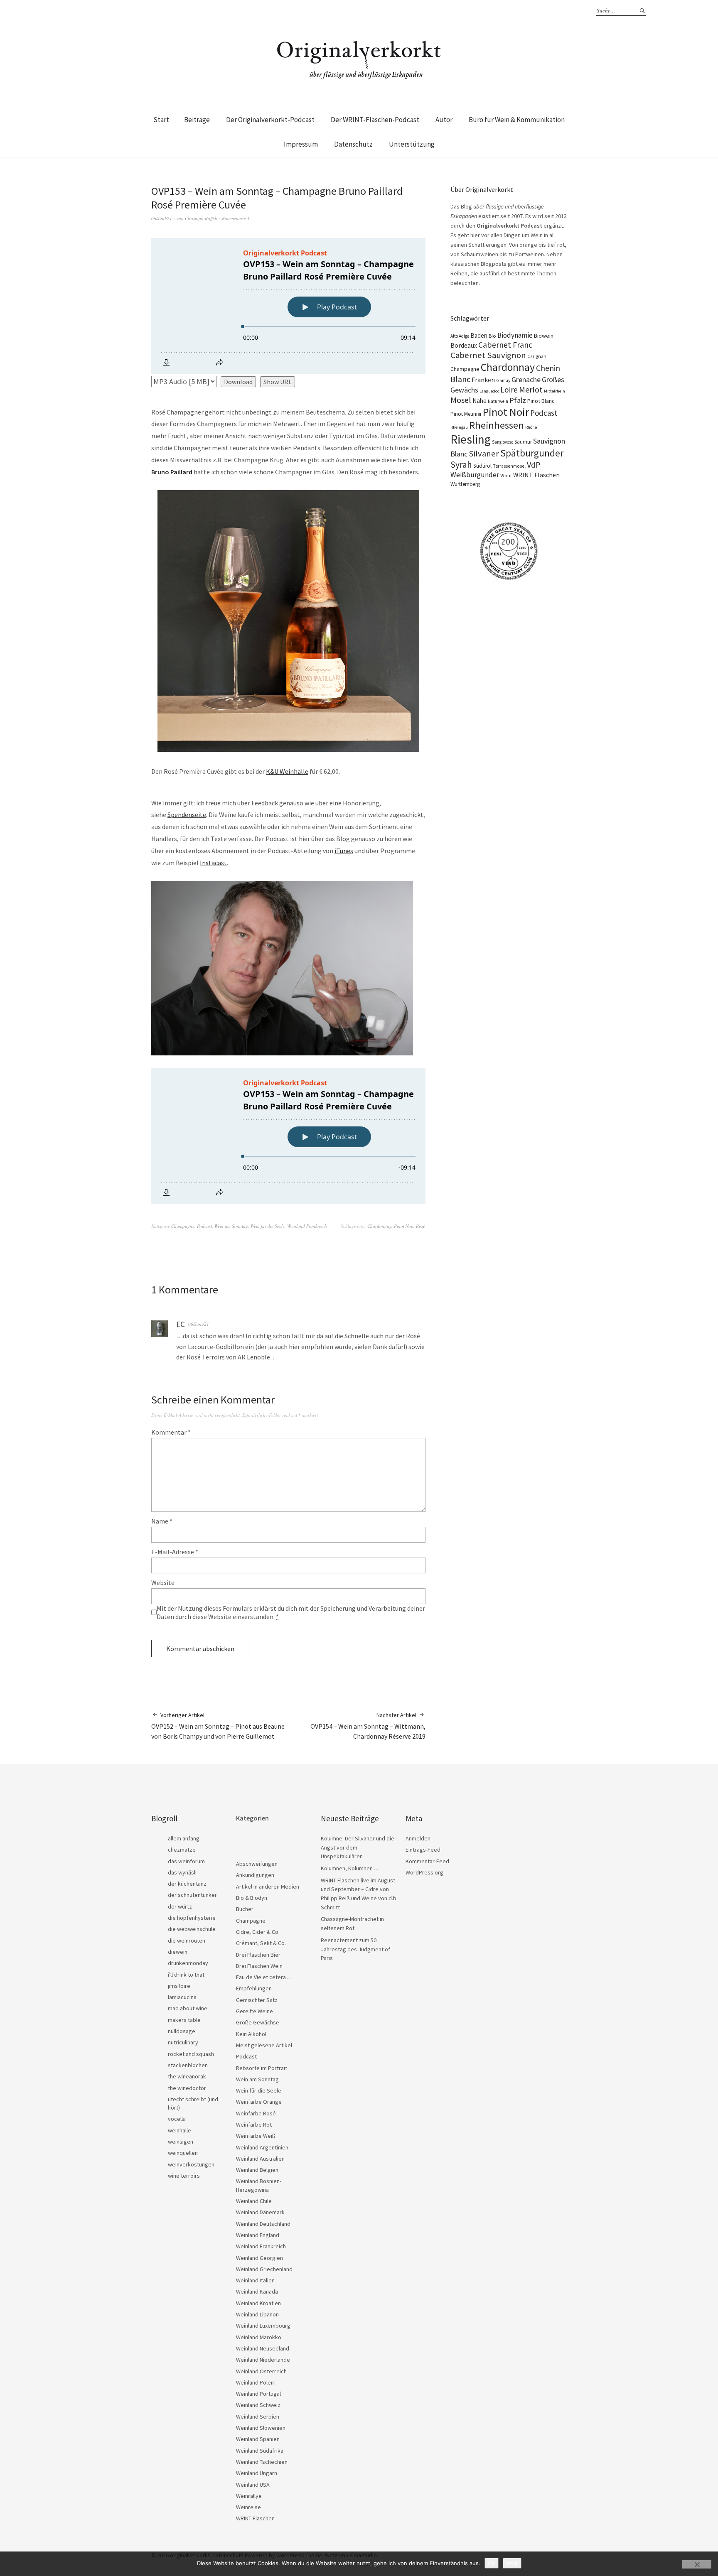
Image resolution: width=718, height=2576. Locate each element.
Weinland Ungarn (257, 2473)
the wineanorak (187, 2076)
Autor (444, 120)
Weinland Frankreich (307, 1226)
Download (238, 382)
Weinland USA (253, 2485)
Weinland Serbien (258, 2417)
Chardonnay (379, 1226)
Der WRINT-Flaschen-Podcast (375, 120)
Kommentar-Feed (427, 1861)
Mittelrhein (554, 391)
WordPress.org (424, 1872)
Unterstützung (412, 144)
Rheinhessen (497, 425)
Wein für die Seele (268, 1226)
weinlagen (181, 2142)
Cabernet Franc (505, 345)
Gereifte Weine (254, 2011)
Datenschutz (353, 144)
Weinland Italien (255, 2280)
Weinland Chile (254, 2201)
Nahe (479, 401)
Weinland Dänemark (260, 2212)
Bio (492, 336)
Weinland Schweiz (258, 2405)
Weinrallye (249, 2496)
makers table (184, 2020)
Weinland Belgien (257, 2170)
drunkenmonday (188, 1963)
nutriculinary (183, 2042)
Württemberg (465, 484)
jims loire (179, 1986)
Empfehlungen (254, 1988)
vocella (177, 2119)
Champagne (183, 1226)
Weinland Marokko (259, 2337)
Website (163, 1582)
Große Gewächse (258, 2022)
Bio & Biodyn (252, 1898)
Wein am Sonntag (231, 1226)
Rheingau (459, 427)
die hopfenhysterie (192, 1918)
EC (181, 1324)
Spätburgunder (532, 453)
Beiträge (197, 120)
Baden (479, 335)
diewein (178, 1952)
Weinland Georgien (259, 2258)
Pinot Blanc (541, 401)
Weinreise (248, 2507)
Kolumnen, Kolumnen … (350, 1868)
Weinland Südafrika (260, 2451)
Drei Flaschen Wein (259, 1966)
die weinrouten (187, 1941)
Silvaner (484, 454)
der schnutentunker (192, 1895)
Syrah (461, 465)
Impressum (301, 144)
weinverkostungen (191, 2164)
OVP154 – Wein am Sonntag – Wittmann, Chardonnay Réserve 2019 (368, 1726)
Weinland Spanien (258, 2439)
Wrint (506, 475)
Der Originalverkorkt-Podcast (270, 120)
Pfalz (518, 400)
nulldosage (182, 2031)
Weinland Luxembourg (263, 2326)
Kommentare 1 (236, 218)
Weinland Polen (255, 2382)
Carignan (537, 356)
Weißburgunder (475, 475)
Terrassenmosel (509, 466)
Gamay (503, 380)
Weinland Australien (260, 2159)
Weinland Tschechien (262, 2462)
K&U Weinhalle (287, 771)
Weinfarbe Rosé (256, 2113)
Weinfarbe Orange (259, 2102)
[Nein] (697, 2564)
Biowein (544, 336)
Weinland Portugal (258, 2394)
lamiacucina (182, 1997)
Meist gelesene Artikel (264, 2045)
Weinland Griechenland (264, 2269)
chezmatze (182, 1850)
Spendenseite (187, 815)
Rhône (531, 427)
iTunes (344, 851)
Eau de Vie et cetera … (264, 1977)
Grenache (526, 379)
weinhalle (179, 2130)
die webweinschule (192, 1929)
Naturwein (498, 401)
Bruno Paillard (172, 472)
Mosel (461, 400)
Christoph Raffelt (201, 218)
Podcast (204, 1226)
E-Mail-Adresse (175, 1552)
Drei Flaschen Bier (258, 1955)
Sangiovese (503, 442)
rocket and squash (191, 2054)
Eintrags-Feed (423, 1850)
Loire (509, 390)
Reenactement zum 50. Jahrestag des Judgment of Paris (355, 1949)
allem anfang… (186, 1838)
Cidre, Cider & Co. (258, 1932)
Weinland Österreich (261, 2371)
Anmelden (418, 1838)
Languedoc (489, 391)
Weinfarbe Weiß (256, 2136)
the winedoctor (187, 2088)
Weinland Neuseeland (263, 2348)
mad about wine (188, 2008)
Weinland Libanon (257, 2314)
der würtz (180, 1906)
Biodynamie (515, 335)
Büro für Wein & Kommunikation (517, 120)
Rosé (420, 1226)
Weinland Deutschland (263, 2224)
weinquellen (183, 2153)
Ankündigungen (255, 1875)
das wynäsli (182, 1872)
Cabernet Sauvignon (488, 355)
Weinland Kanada (257, 2291)
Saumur (523, 442)
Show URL (278, 382)
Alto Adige (460, 336)
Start (161, 120)
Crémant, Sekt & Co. (261, 1943)
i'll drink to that (186, 1975)
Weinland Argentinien (262, 2147)
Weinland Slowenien (261, 2428)
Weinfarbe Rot (254, 2125)
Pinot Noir (404, 1226)
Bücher (245, 1909)
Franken (483, 380)
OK (492, 2563)
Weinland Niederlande (263, 2360)
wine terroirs (184, 2176)
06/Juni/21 (162, 218)
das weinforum (186, 1861)
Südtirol (482, 466)
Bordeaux (464, 345)
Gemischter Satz (257, 2000)
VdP (534, 465)
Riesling (471, 439)
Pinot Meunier (466, 414)
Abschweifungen (257, 1864)
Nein (512, 2563)
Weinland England (258, 2235)
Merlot (531, 389)
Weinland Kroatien (258, 2303)
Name (162, 1521)
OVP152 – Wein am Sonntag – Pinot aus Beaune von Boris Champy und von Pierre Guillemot (218, 1726)
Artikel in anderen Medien (268, 1887)
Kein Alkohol (251, 2034)
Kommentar (171, 1432)
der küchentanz (187, 1884)
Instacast (213, 863)
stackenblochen (188, 2065)
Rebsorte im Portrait (262, 2068)
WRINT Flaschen (536, 475)
